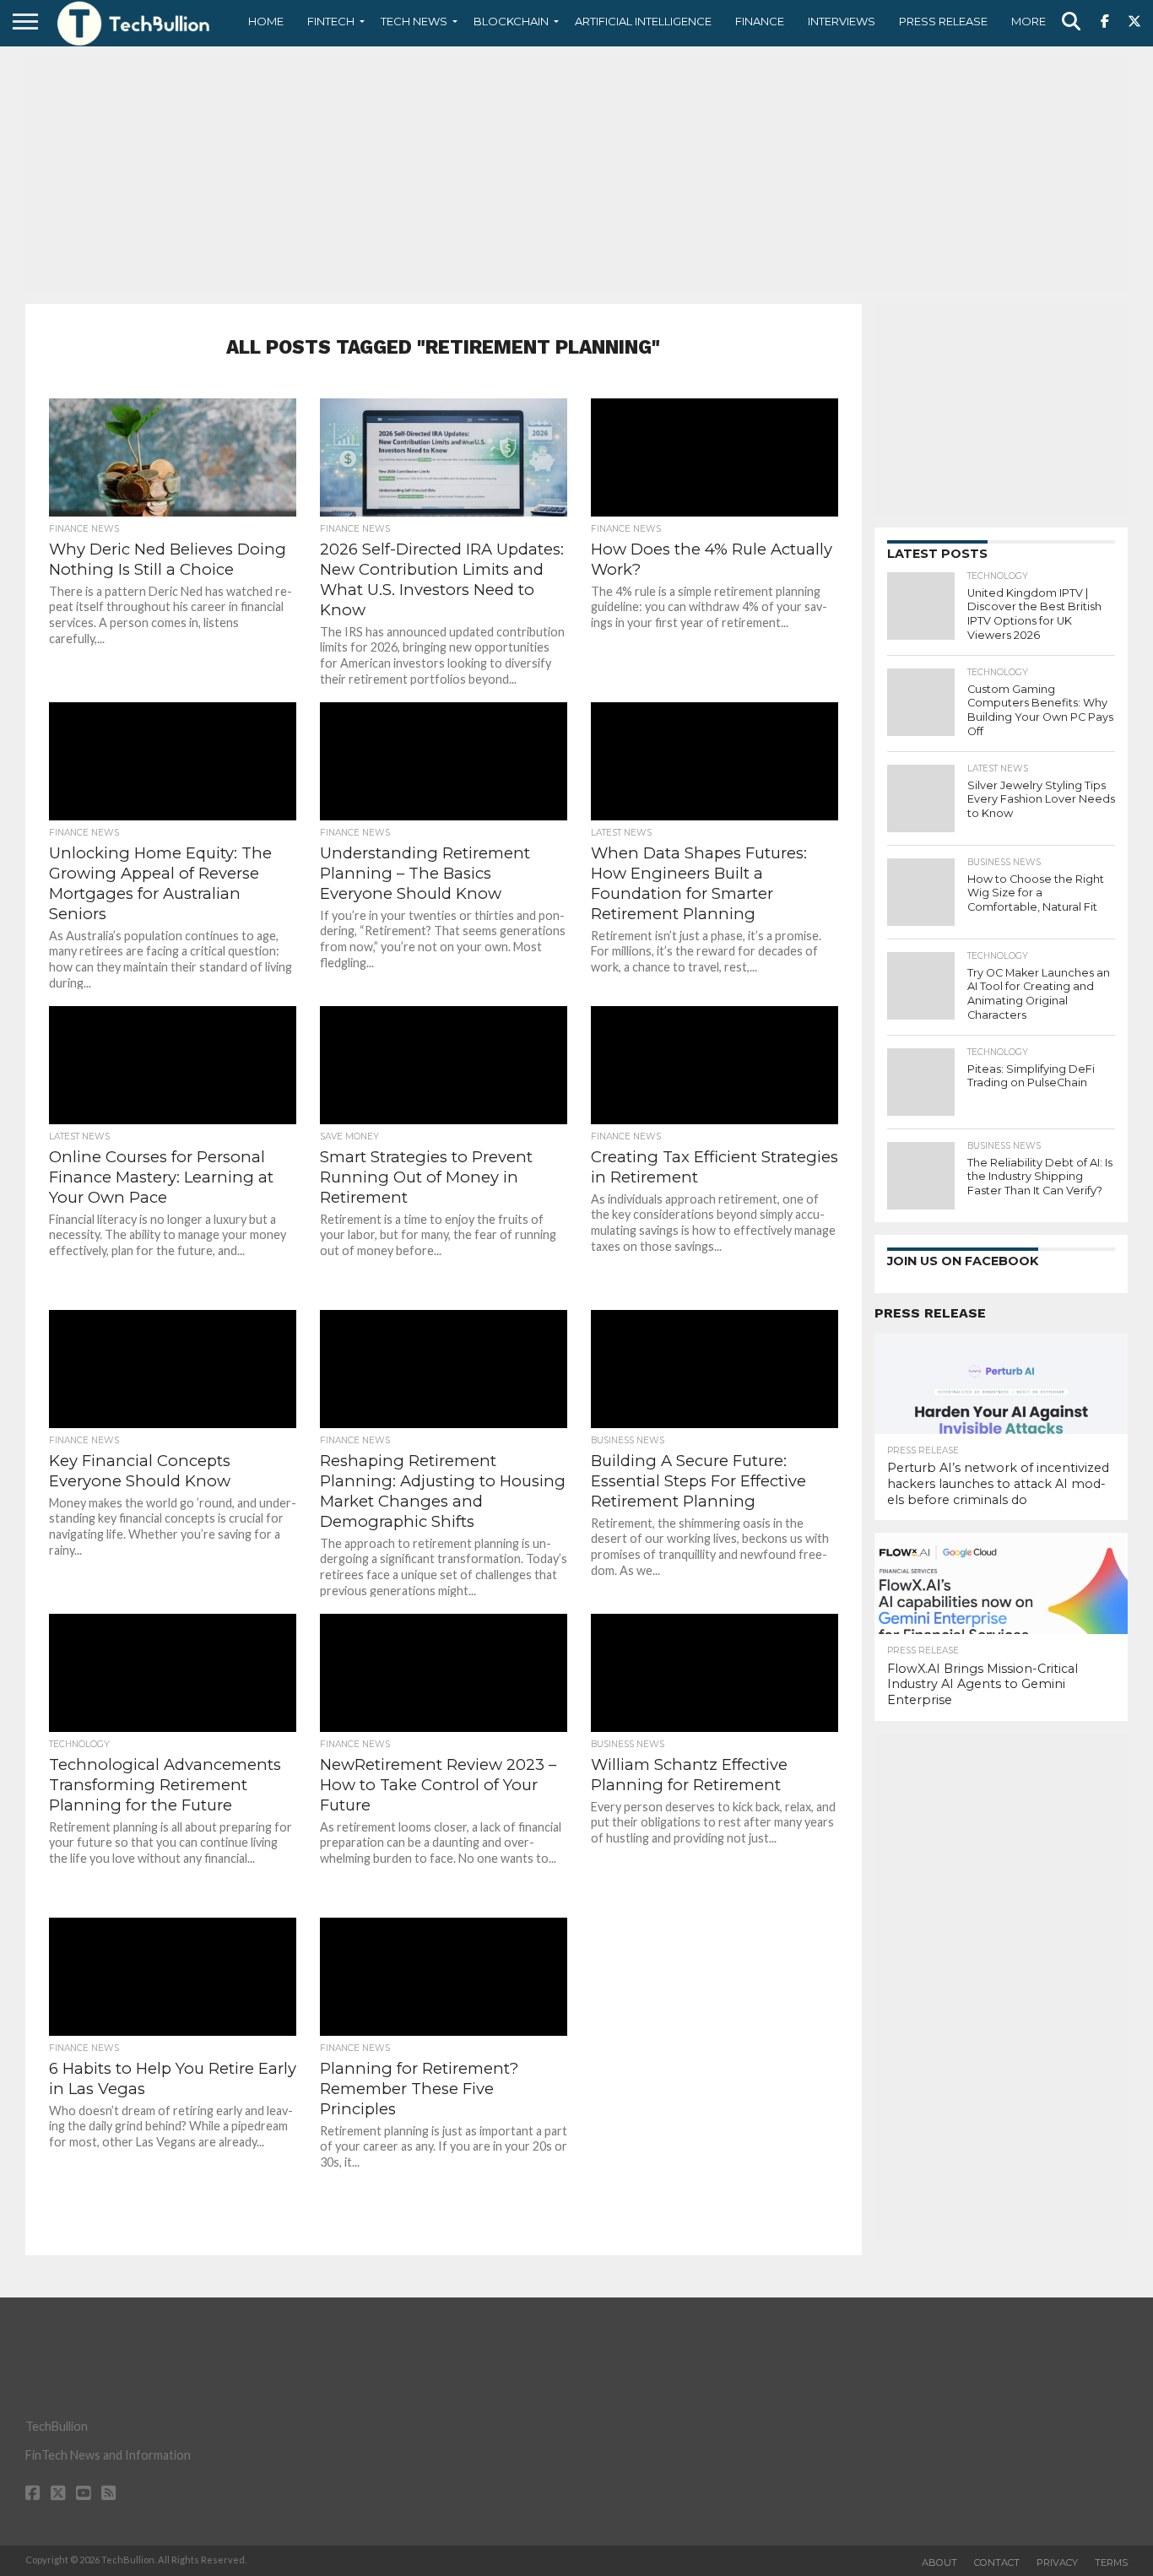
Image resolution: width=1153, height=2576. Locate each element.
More (1028, 21)
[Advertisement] (576, 173)
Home (266, 21)
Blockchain (511, 21)
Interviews (842, 21)
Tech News (414, 21)
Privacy (1057, 2562)
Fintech (331, 21)
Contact (997, 2562)
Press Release (943, 21)
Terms (1111, 2562)
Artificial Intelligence (643, 21)
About (939, 2562)
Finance (760, 21)
